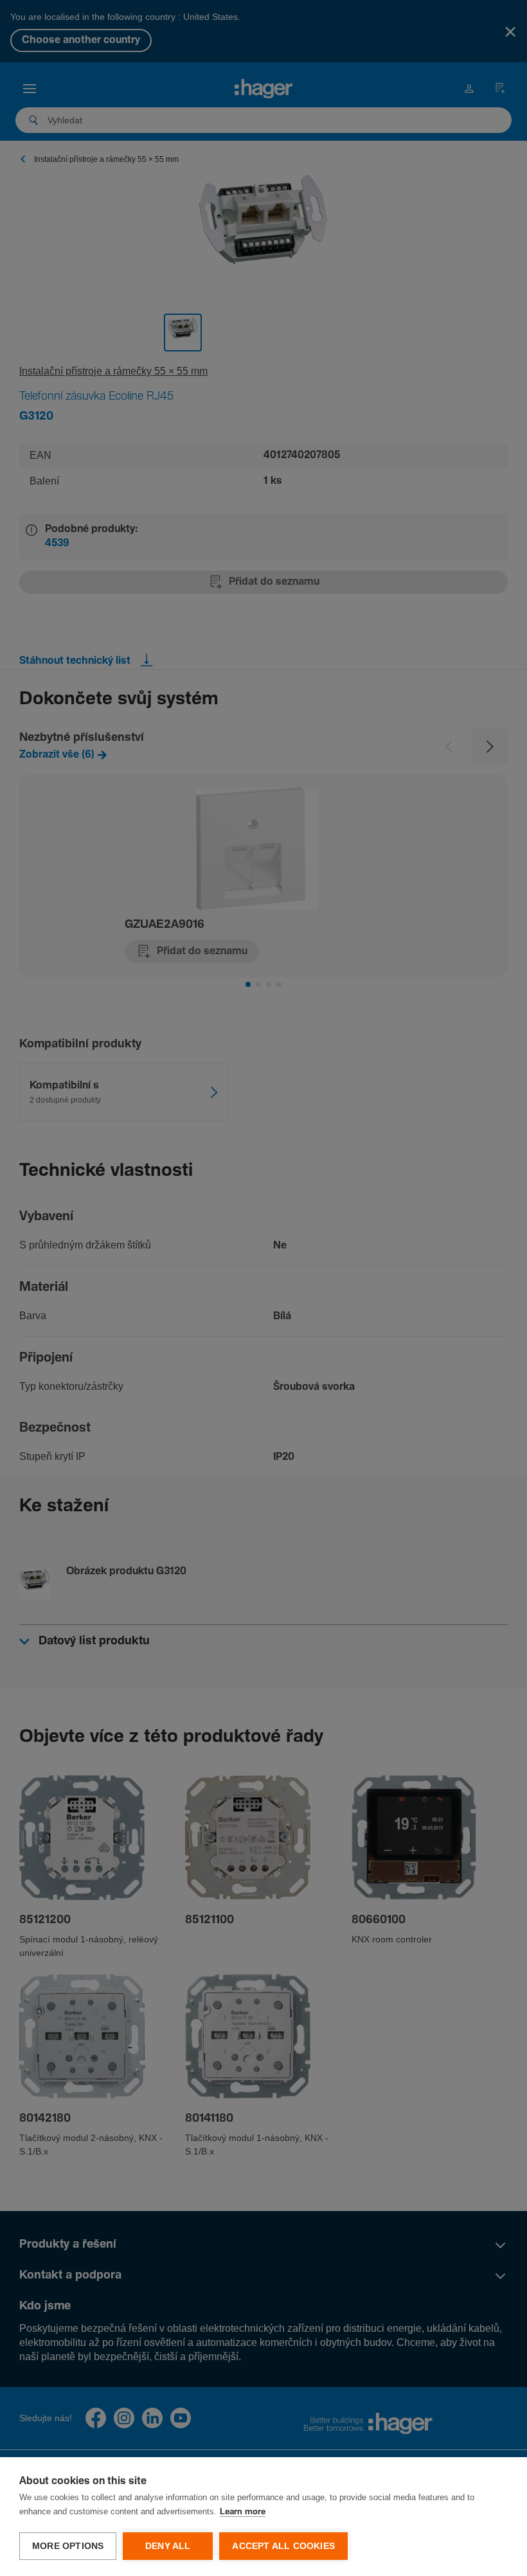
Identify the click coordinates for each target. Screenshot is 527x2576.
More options (68, 2546)
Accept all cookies (283, 2546)
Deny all (168, 2546)
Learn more (243, 2512)
